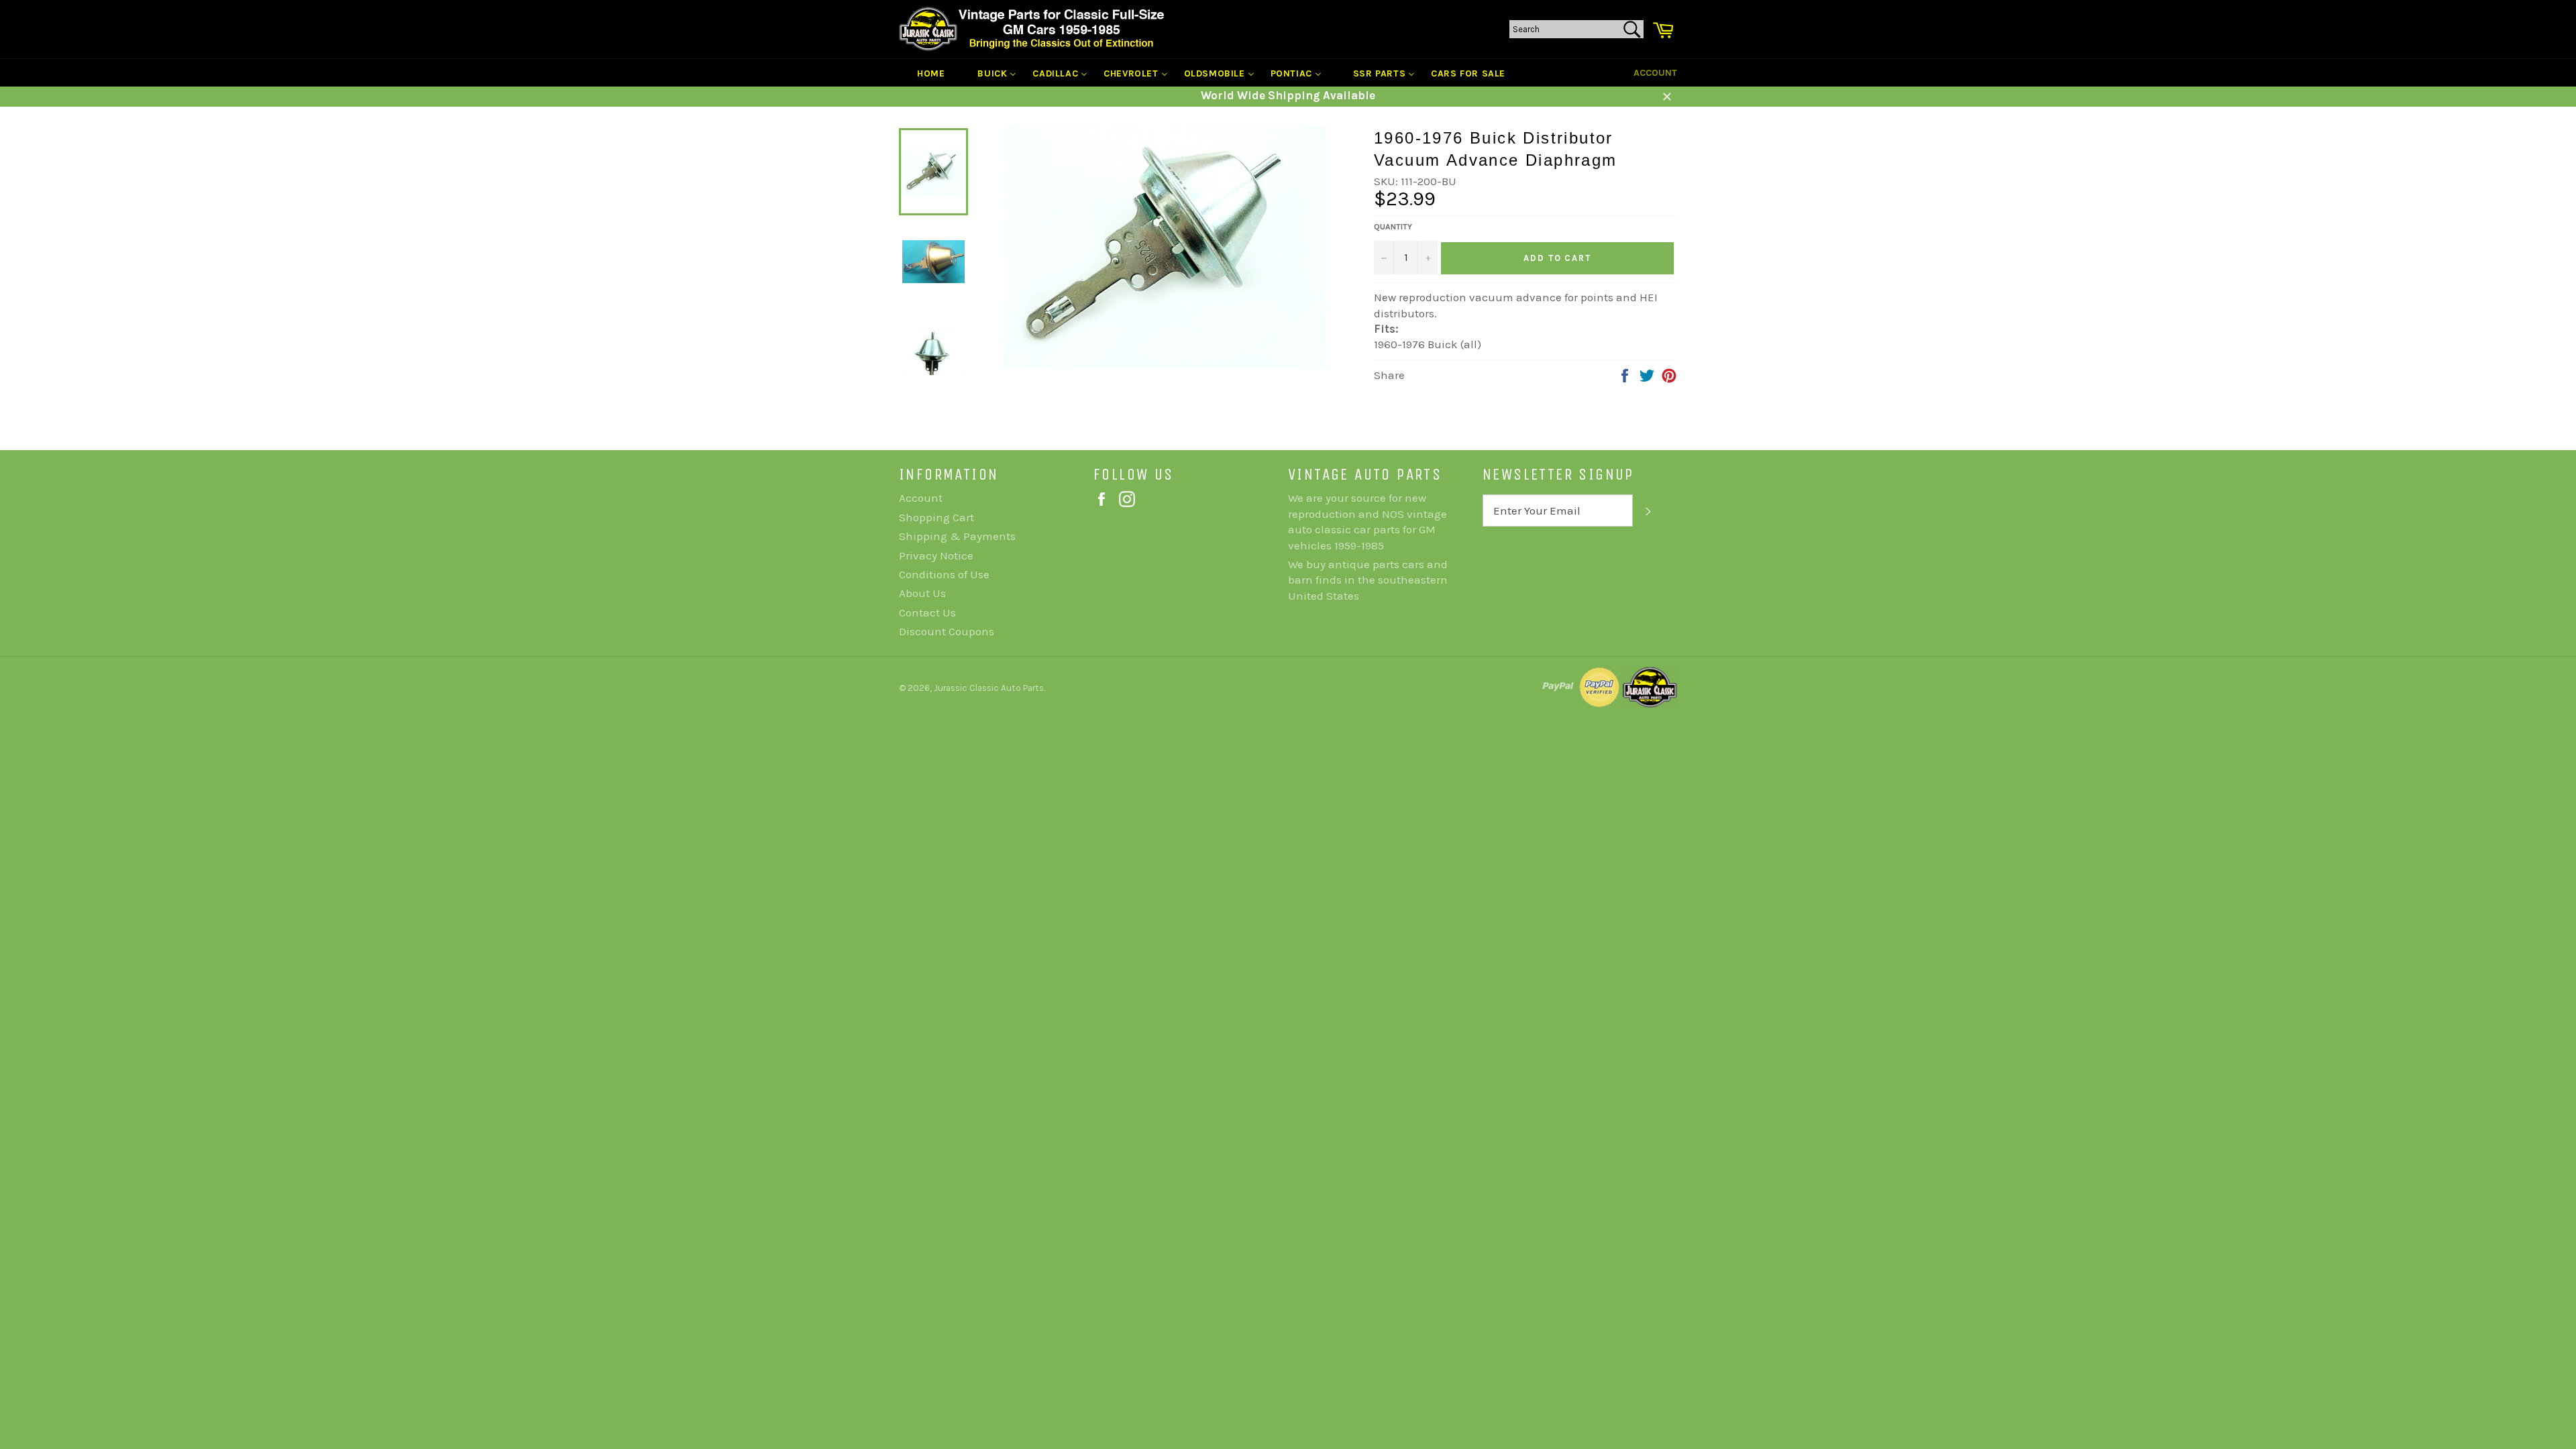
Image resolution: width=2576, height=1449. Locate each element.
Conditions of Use (944, 574)
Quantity (1393, 227)
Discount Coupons (947, 631)
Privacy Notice (936, 555)
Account (1655, 73)
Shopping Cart (936, 517)
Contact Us (927, 612)
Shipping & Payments (957, 536)
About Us (922, 593)
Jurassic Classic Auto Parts (989, 688)
